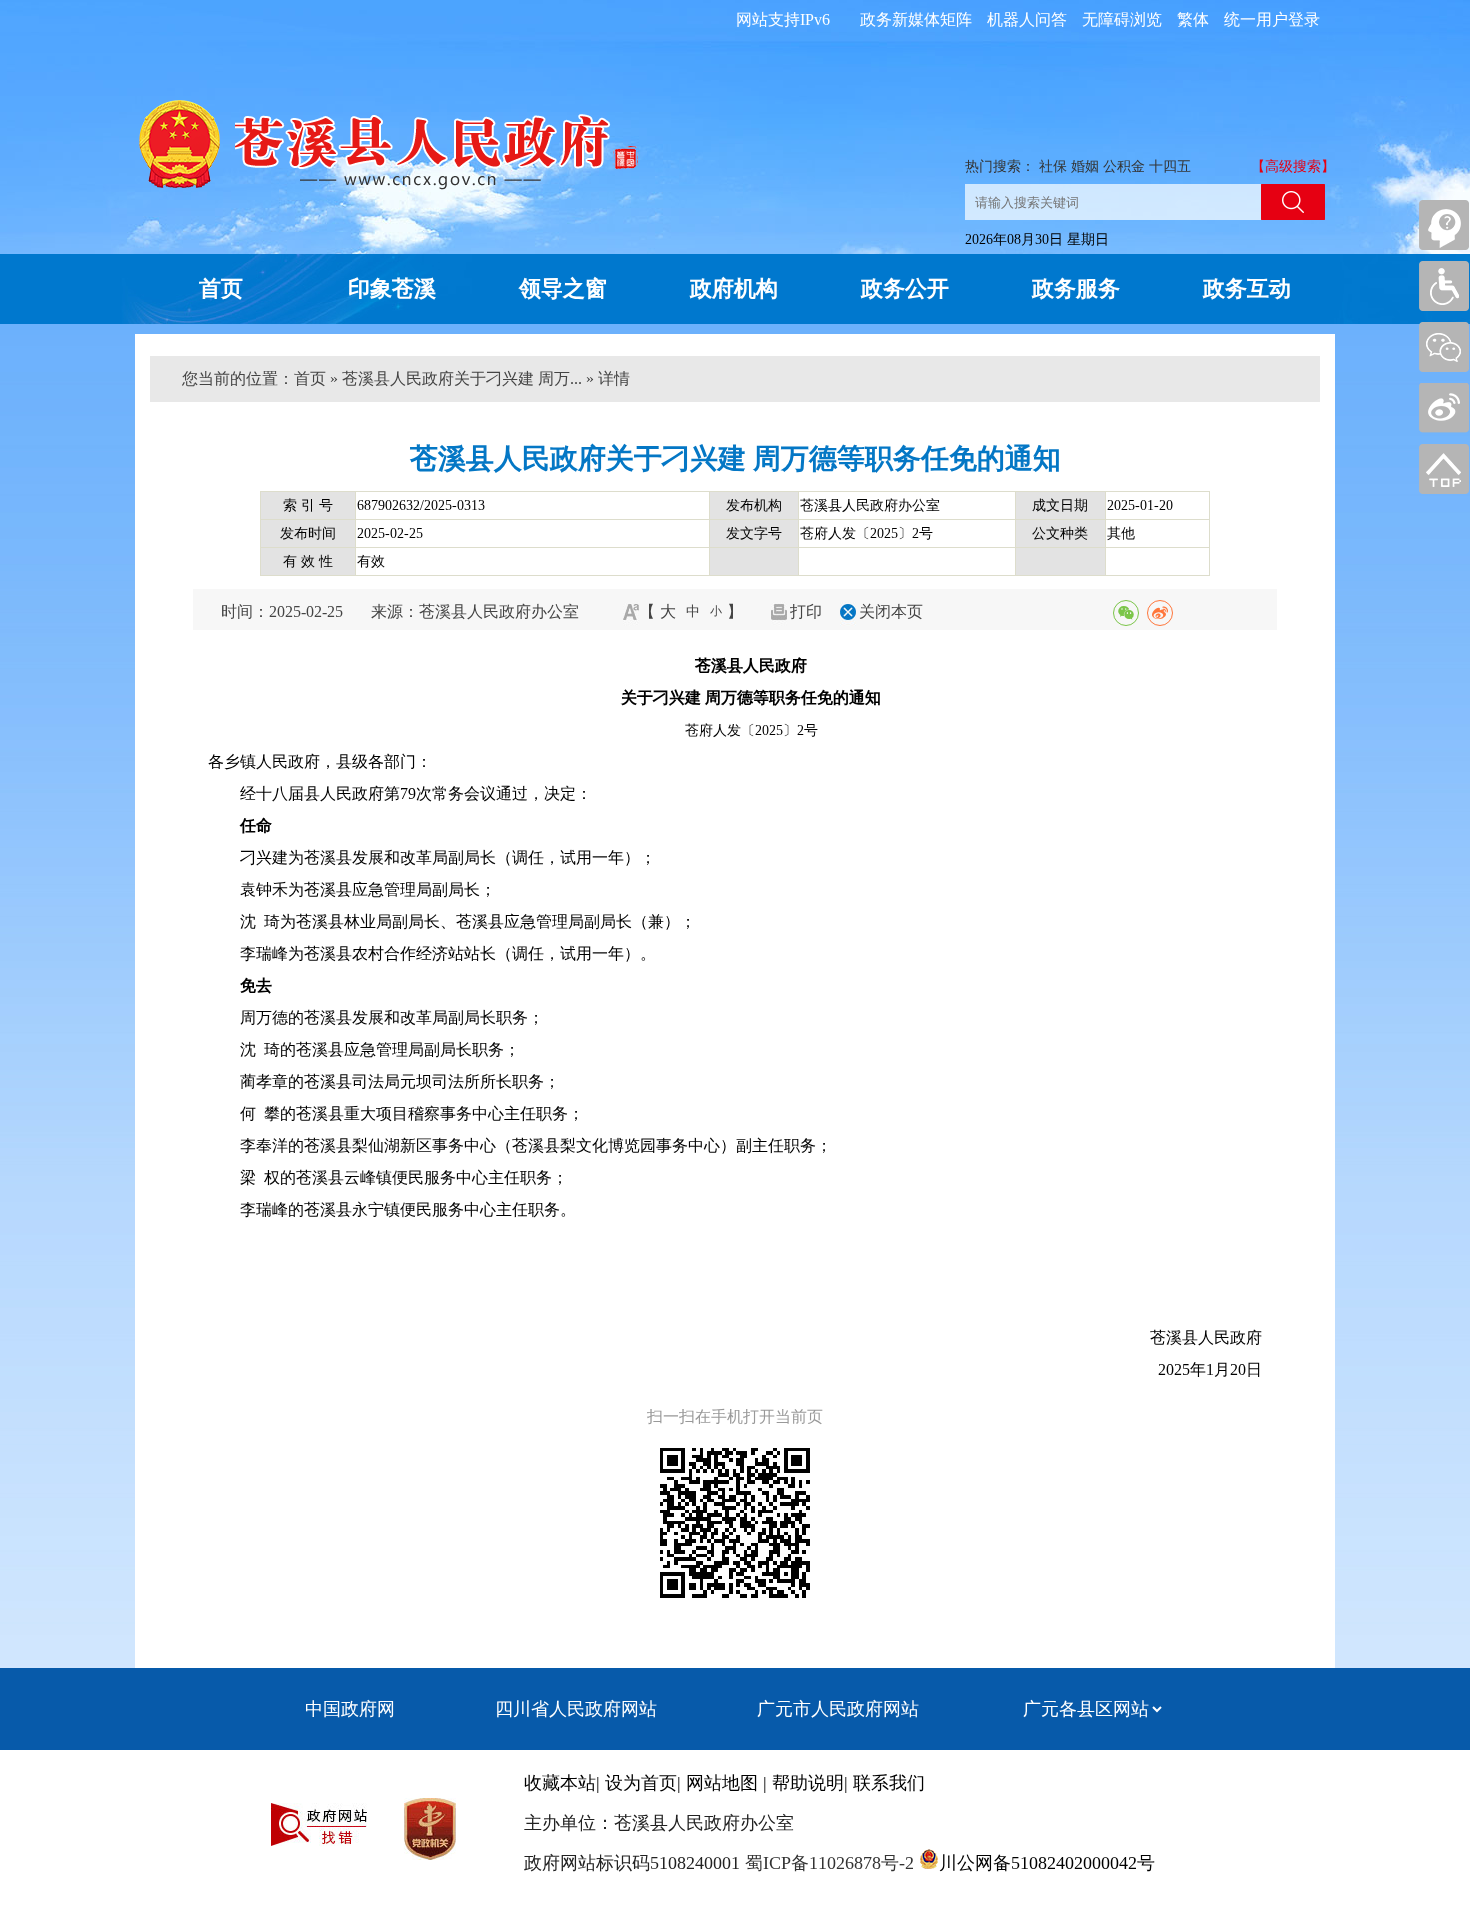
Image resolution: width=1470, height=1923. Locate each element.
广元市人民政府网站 (838, 1709)
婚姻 (1085, 166)
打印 (806, 611)
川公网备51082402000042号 (1047, 1863)
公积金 (1124, 166)
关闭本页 (891, 611)
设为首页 (641, 1783)
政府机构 (734, 288)
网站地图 (722, 1783)
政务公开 (905, 288)
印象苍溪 (392, 288)
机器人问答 (1027, 19)
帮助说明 (808, 1783)
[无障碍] (1444, 286)
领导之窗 (563, 288)
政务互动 (1247, 288)
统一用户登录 (1272, 19)
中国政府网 (350, 1709)
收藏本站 (560, 1783)
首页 (221, 288)
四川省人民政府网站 (576, 1709)
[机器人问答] (1444, 225)
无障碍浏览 (1122, 19)
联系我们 (889, 1783)
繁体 (1193, 19)
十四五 (1170, 166)
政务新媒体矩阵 (916, 19)
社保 (1053, 166)
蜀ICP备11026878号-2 (827, 1863)
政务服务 (1076, 288)
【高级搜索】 (1293, 166)
